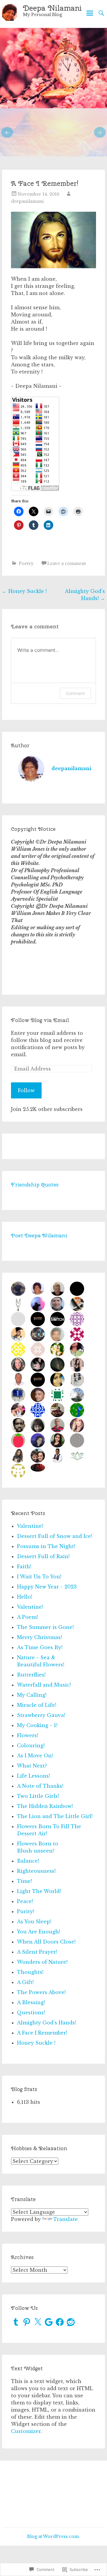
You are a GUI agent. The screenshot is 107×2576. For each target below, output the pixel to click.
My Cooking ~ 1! (37, 1725)
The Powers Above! (41, 1992)
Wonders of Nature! (42, 1962)
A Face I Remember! (42, 2033)
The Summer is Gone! (45, 1627)
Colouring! (31, 1745)
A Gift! (25, 1982)
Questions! (31, 2013)
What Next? (32, 1766)
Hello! (25, 1597)
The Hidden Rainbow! (45, 1806)
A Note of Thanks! (40, 1786)
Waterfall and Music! (44, 1685)
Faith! (24, 1566)
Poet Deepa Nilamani (39, 1235)
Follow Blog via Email (40, 1020)
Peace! (25, 1901)
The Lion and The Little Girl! (55, 1816)
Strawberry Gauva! (41, 1715)
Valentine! (30, 1526)
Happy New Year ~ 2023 (47, 1587)
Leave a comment (67, 563)
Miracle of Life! (37, 1705)
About (53, 131)
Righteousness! (36, 1871)
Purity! (26, 1911)
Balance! (28, 1861)
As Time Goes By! (40, 1647)
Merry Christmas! (39, 1637)
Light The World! (39, 1891)
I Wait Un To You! (39, 1577)
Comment (75, 693)
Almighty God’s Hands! (47, 2023)
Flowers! (27, 1735)
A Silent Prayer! (37, 1952)
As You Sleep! (34, 1922)
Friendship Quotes (35, 1185)
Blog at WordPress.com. (53, 2536)
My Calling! (32, 1695)
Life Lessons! (33, 1776)
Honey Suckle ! (24, 591)
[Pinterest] (27, 2322)
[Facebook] (60, 2322)
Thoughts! (30, 1972)
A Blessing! (31, 2002)
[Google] (49, 2322)
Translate (66, 2219)
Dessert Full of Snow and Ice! (55, 1536)
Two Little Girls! (38, 1796)
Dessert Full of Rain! (43, 1556)
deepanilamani (27, 201)
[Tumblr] (16, 2322)
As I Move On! (35, 1756)
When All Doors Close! (46, 1942)
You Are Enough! (38, 1932)
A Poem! (27, 1617)
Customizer (26, 2431)
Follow (26, 1090)
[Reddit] (71, 2322)
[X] (38, 2322)
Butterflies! (31, 1675)
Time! (24, 1881)
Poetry (26, 563)
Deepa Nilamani (52, 8)
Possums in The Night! (46, 1546)
